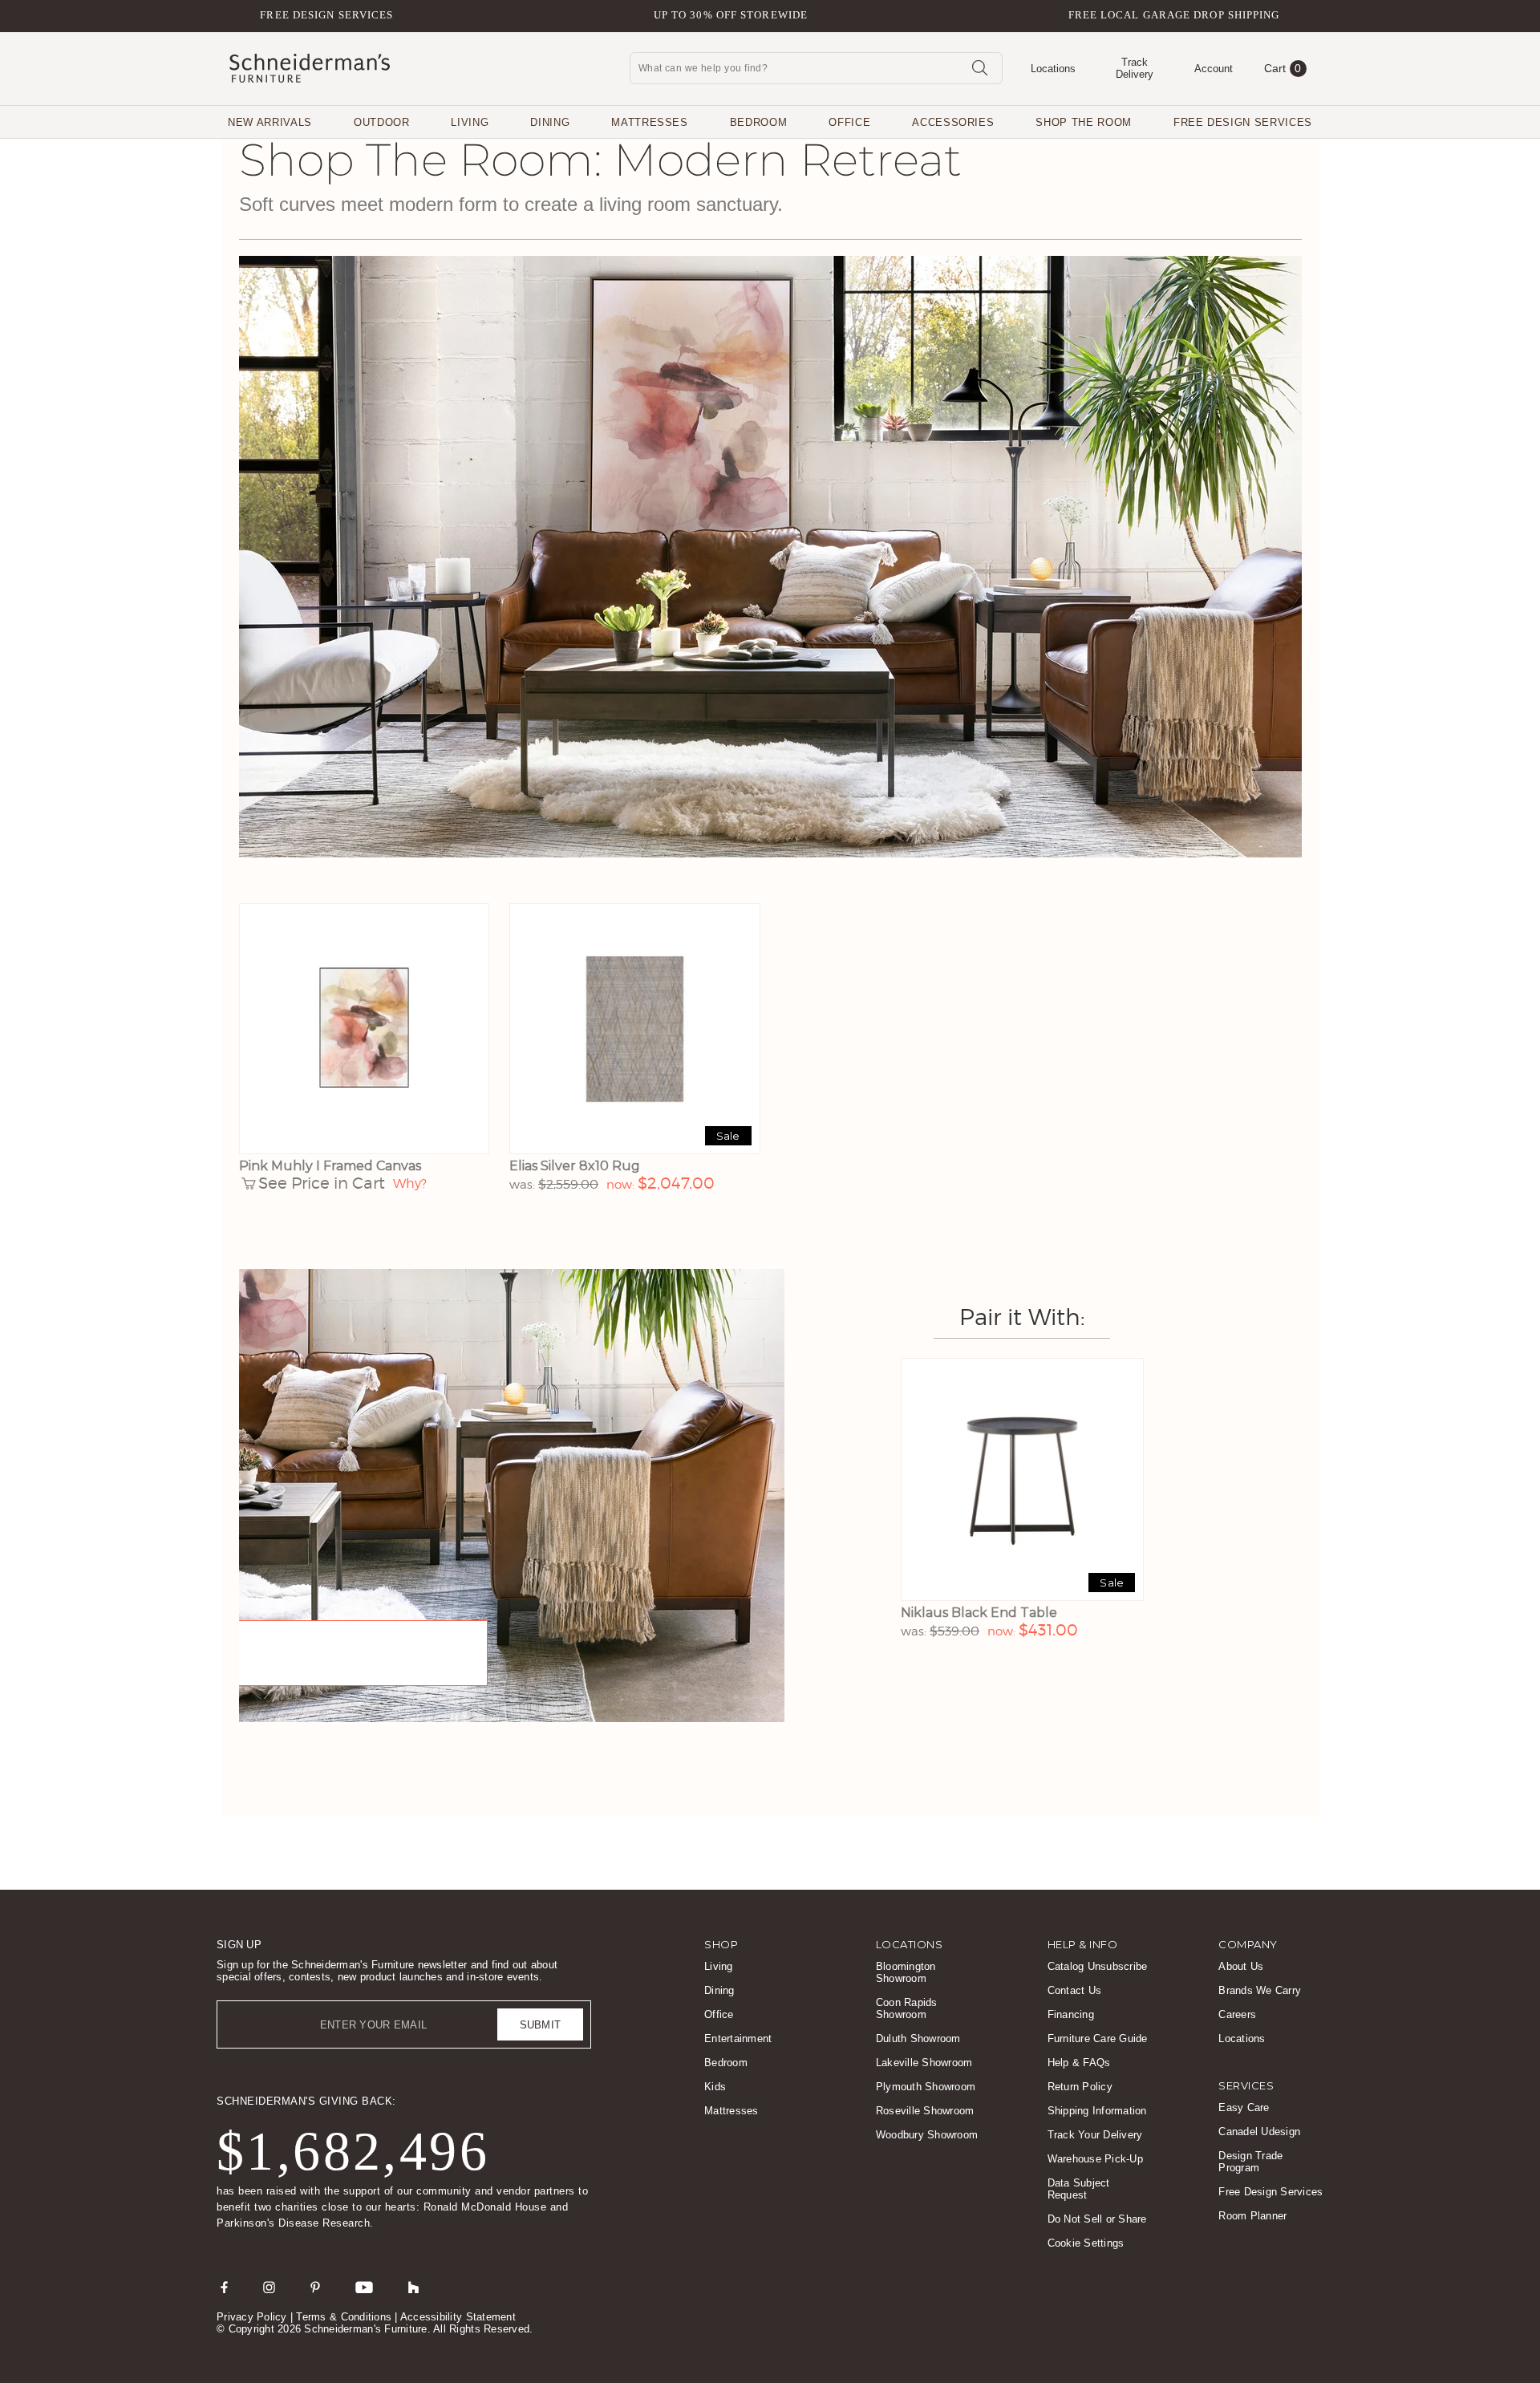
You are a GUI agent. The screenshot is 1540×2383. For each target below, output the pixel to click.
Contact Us (1075, 1990)
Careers (1237, 2014)
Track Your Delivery (1095, 2135)
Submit (541, 2025)
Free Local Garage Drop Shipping (1174, 15)
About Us (1241, 1966)
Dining (550, 122)
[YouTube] (364, 2287)
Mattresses (650, 122)
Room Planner (1252, 2216)
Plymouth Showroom (926, 2087)
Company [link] (1248, 1944)
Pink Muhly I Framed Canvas (330, 1166)
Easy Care (1244, 2107)
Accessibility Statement (458, 2317)
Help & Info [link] (1083, 1944)
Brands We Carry (1260, 1990)
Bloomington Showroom (906, 1972)
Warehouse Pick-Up (1095, 2159)
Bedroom (759, 122)
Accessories (953, 122)
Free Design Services (326, 15)
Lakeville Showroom (924, 2063)
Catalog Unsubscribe (1098, 1966)
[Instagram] (269, 2287)
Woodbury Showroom (927, 2135)
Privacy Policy (252, 2317)
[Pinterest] (315, 2287)
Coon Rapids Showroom (907, 2008)
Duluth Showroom (918, 2039)
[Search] (979, 67)
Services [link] (1246, 2085)
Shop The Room (1083, 122)
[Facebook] (224, 2287)
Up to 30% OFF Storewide (731, 15)
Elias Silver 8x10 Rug (575, 1166)
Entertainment (738, 2039)
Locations (1242, 2039)
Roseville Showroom (925, 2111)
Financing (1071, 2014)
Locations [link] (910, 1944)
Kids (715, 2087)
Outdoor (382, 122)
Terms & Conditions (344, 2317)
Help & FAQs (1079, 2063)
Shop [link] (721, 1944)
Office (849, 122)
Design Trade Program (1250, 2162)
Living (470, 122)
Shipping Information (1097, 2111)
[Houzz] (414, 2287)
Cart (1283, 68)
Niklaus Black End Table (979, 1613)
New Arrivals (270, 122)
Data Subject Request (1079, 2189)
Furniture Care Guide (1098, 2039)
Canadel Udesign (1259, 2132)
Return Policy (1080, 2087)
